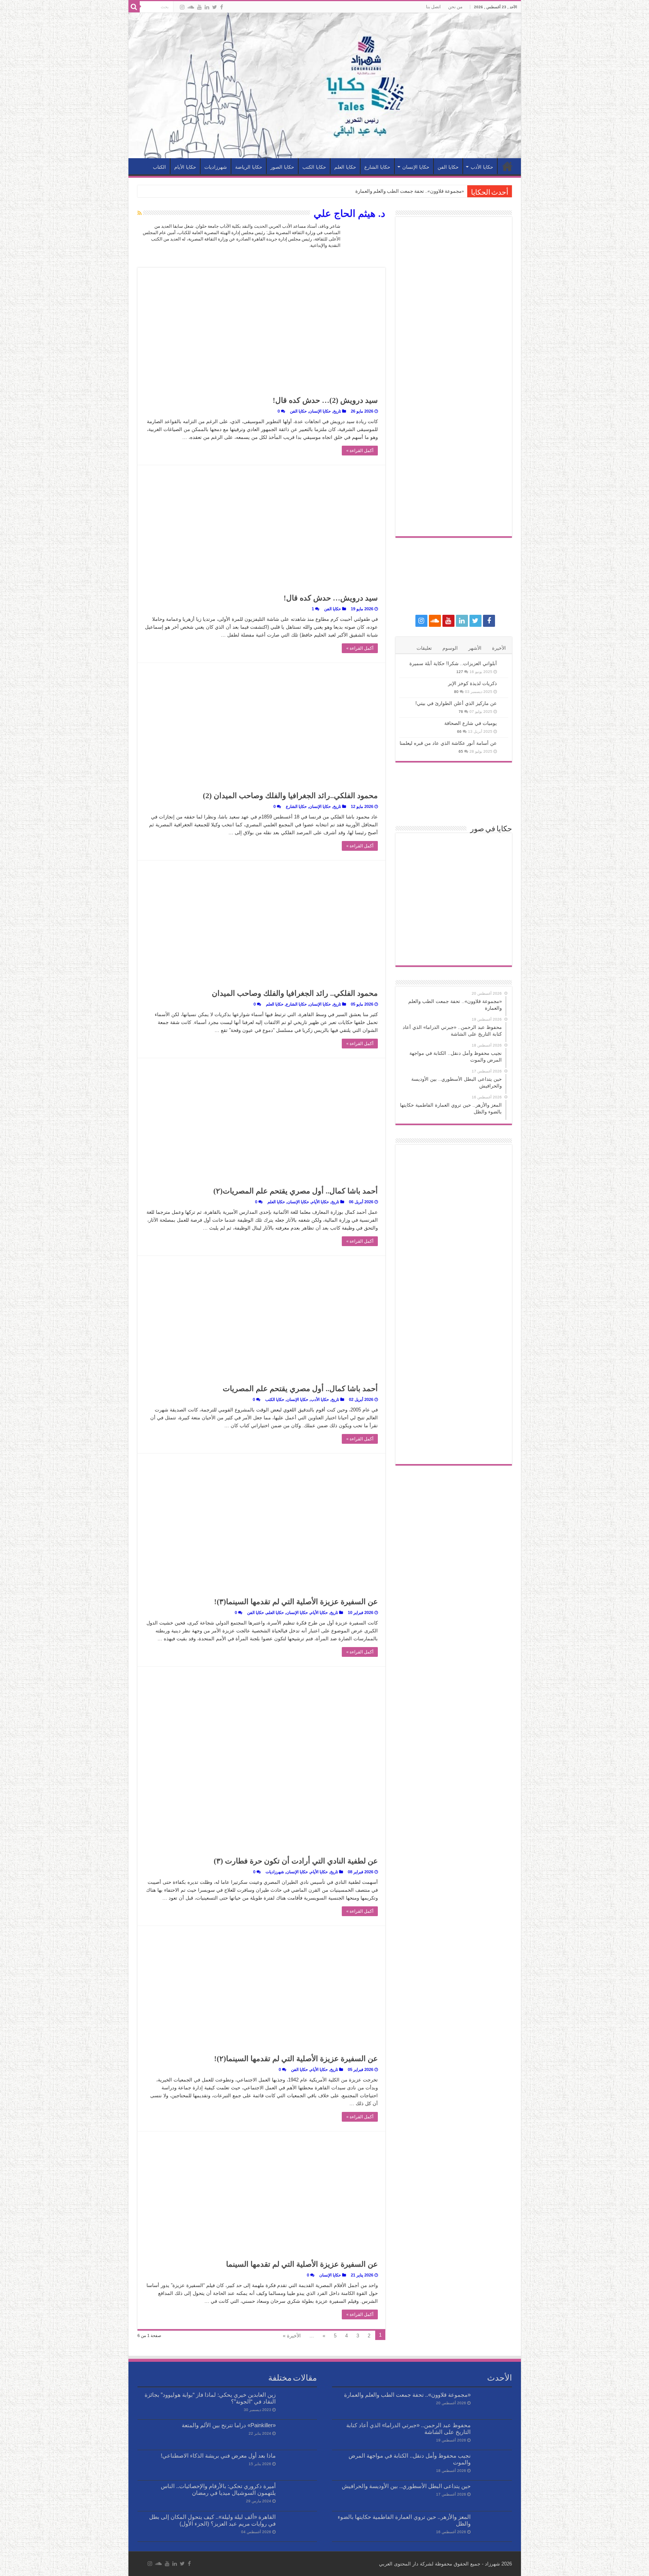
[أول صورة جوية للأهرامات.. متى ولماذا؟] (454, 949)
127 (460, 672)
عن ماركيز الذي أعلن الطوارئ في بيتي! (456, 703)
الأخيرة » (292, 2336)
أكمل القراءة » (360, 451)
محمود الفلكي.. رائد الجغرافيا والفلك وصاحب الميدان (295, 993)
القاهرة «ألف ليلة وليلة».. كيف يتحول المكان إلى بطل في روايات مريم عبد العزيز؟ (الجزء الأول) (212, 2520)
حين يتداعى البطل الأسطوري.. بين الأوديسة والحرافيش (406, 2486)
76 (461, 712)
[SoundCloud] (191, 7)
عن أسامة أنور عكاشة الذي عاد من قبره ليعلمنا (448, 743)
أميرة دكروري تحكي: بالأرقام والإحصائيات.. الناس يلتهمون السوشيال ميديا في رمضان (218, 2489)
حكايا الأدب (482, 167)
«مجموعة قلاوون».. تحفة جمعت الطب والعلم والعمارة (410, 191)
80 (456, 692)
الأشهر (475, 648)
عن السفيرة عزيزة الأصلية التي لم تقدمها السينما (302, 2264)
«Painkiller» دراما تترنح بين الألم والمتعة (229, 2425)
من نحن (455, 7)
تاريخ (337, 411)
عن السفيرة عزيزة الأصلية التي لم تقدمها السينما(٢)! (296, 2059)
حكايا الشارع (377, 167)
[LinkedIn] (207, 7)
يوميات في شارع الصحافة (471, 723)
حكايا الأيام (185, 167)
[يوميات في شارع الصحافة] (504, 724)
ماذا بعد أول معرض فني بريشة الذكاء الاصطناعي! (218, 2456)
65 (461, 751)
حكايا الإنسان (416, 167)
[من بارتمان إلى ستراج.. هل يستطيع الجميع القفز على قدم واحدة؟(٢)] (490, 874)
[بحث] (134, 7)
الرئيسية (507, 166)
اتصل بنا (433, 7)
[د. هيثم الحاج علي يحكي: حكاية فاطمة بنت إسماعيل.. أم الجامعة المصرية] (454, 924)
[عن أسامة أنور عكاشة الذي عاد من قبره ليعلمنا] (504, 744)
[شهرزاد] (325, 85)
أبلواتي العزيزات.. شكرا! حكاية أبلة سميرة (453, 663)
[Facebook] (222, 7)
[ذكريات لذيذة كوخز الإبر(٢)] (490, 949)
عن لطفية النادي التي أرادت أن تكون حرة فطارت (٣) (296, 1861)
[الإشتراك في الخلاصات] (140, 213)
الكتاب (159, 167)
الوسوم (450, 648)
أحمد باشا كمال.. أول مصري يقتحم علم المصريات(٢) (296, 1191)
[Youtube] (199, 7)
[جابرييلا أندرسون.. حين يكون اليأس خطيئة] (490, 899)
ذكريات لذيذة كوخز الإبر (472, 683)
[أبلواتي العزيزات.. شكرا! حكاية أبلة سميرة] (504, 664)
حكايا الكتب (314, 167)
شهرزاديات (216, 167)
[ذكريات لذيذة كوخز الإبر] (504, 684)
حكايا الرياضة (249, 167)
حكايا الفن (448, 167)
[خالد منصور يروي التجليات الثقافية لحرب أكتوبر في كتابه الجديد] (454, 874)
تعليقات (424, 648)
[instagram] (182, 7)
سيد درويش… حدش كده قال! (331, 598)
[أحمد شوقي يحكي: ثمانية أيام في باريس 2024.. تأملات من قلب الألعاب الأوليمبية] (490, 924)
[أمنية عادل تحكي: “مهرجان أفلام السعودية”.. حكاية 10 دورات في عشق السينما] (417, 849)
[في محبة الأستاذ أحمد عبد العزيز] (454, 849)
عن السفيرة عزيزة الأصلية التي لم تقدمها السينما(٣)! (296, 1602)
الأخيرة (499, 648)
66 (459, 731)
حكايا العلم (345, 167)
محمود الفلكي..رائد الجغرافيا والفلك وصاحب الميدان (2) (290, 796)
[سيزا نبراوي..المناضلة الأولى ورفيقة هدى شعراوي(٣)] (454, 899)
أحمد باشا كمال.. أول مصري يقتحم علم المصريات (300, 1389)
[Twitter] (215, 7)
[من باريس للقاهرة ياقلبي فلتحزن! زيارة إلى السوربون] (417, 874)
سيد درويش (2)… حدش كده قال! (325, 400)
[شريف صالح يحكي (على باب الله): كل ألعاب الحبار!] (490, 849)
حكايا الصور (282, 167)
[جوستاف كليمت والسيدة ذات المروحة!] (417, 924)
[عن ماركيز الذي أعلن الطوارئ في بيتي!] (504, 704)
